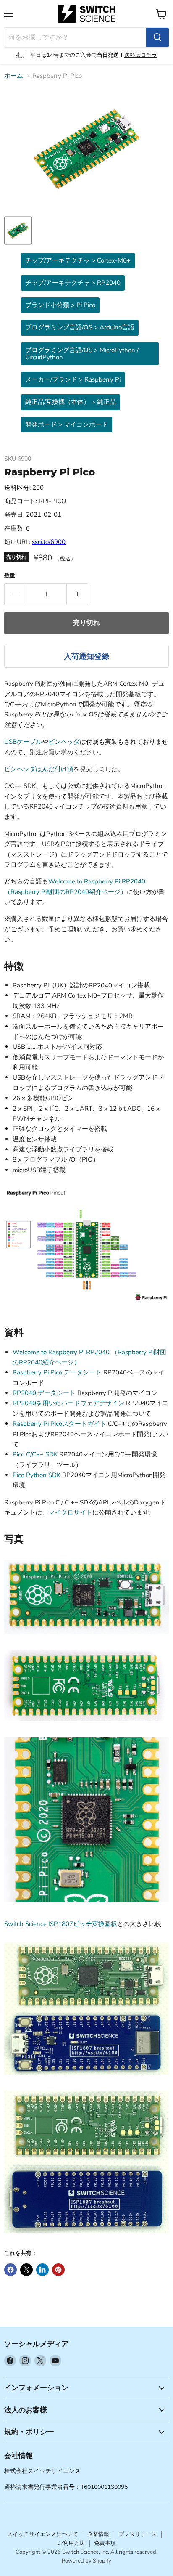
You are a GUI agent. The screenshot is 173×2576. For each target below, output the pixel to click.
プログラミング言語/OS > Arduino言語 (80, 327)
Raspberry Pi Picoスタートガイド (59, 1424)
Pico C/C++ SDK (35, 1454)
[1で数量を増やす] (77, 594)
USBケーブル (23, 742)
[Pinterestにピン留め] (58, 2270)
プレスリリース (138, 2534)
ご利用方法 (71, 2543)
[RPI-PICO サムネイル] (18, 231)
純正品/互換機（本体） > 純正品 (71, 402)
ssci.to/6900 (49, 542)
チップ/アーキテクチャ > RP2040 (73, 283)
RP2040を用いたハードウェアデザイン (68, 1403)
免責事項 (105, 2543)
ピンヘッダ (64, 742)
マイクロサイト (70, 1512)
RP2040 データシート (44, 1393)
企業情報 (98, 2534)
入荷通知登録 (86, 656)
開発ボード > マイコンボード (67, 424)
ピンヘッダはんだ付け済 (39, 769)
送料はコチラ (141, 55)
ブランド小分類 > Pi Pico (60, 305)
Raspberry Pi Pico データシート (57, 1372)
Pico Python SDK (37, 1475)
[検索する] (157, 37)
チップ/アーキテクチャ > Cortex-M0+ (78, 260)
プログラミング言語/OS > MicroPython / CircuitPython (82, 354)
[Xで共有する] (26, 2270)
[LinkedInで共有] (42, 2270)
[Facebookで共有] (10, 2270)
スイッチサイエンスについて (43, 2534)
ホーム (14, 76)
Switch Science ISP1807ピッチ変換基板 (61, 1924)
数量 (10, 576)
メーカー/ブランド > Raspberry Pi (73, 379)
